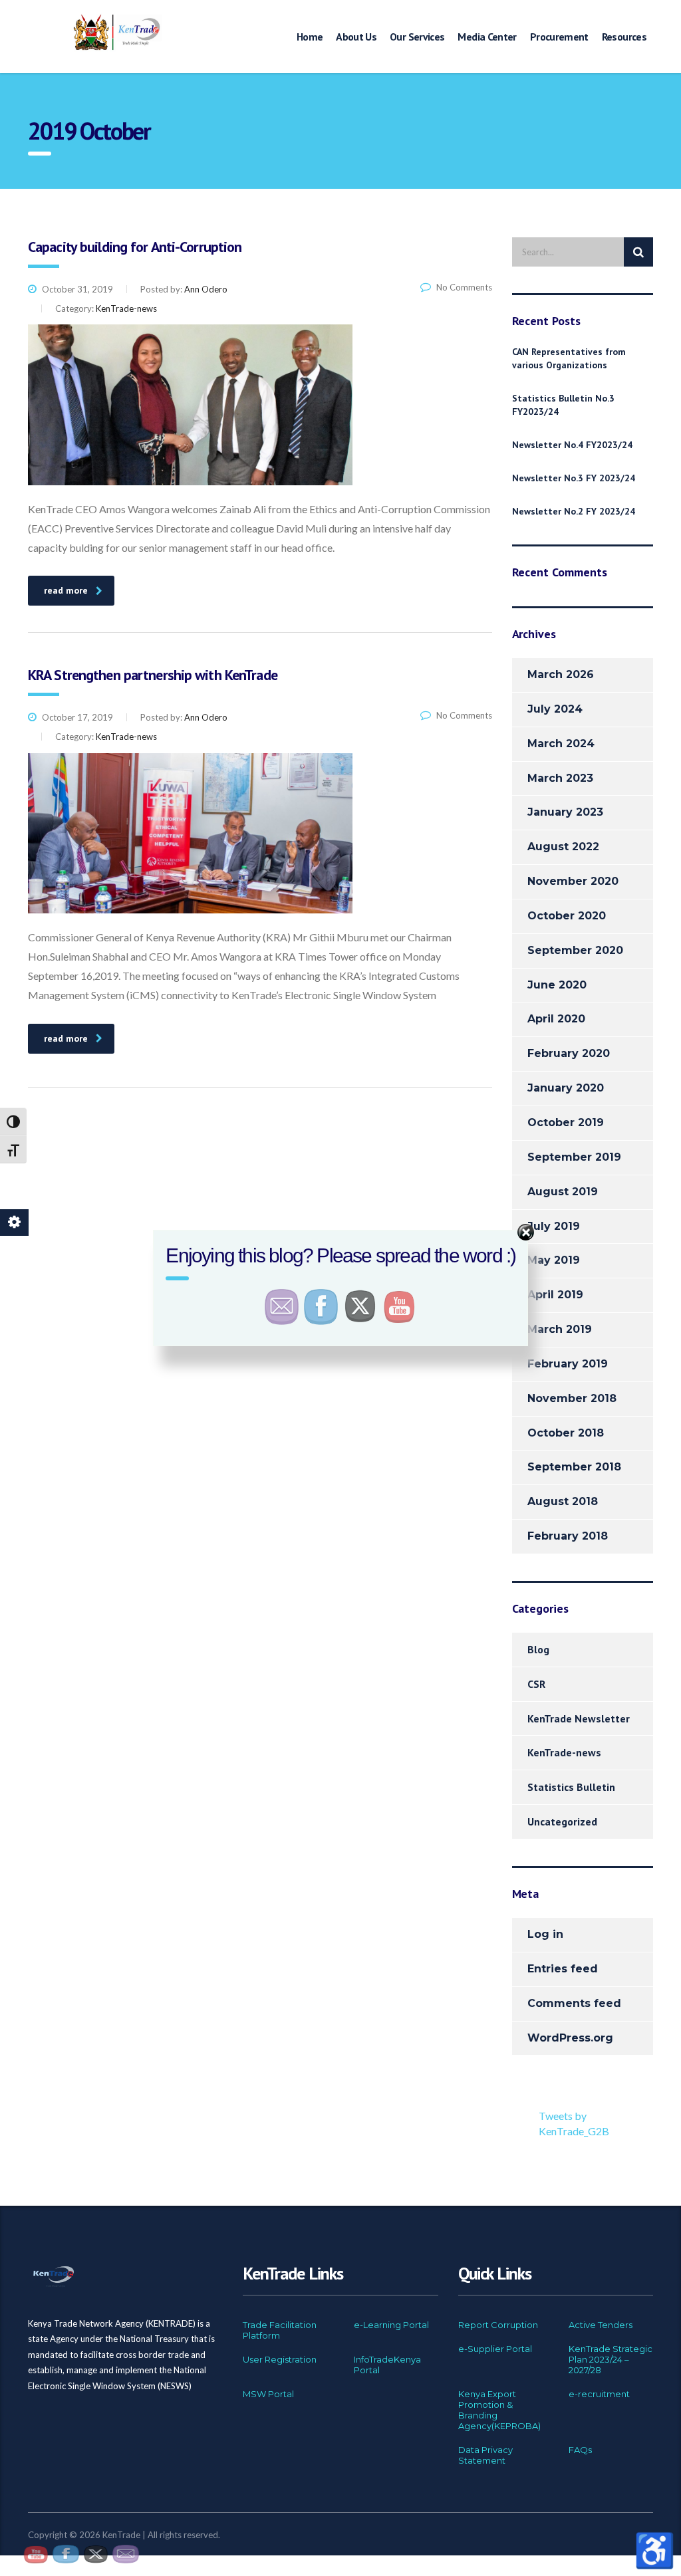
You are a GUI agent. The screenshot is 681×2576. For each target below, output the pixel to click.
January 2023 (565, 812)
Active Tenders (601, 2325)
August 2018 (563, 1501)
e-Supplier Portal (495, 2349)
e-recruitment (599, 2394)
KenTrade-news (564, 1752)
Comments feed (574, 2003)
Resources (624, 37)
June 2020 (557, 985)
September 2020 (575, 950)
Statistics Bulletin (571, 1787)
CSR (536, 1684)
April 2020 (556, 1019)
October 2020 (567, 916)
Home (310, 37)
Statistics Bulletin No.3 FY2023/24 (563, 405)
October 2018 (566, 1433)
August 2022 (563, 847)
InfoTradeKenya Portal (387, 2365)
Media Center (487, 37)
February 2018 (568, 1536)
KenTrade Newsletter (579, 1718)
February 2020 (569, 1053)
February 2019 (568, 1364)
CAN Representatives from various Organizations (569, 358)
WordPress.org (570, 2038)
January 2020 (566, 1088)
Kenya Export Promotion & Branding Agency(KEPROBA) (499, 2410)
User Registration (280, 2359)
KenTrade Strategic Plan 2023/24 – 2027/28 (611, 2359)
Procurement (559, 37)
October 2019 (566, 1122)
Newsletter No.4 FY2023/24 (572, 445)
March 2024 (561, 744)
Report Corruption (498, 2325)
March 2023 (560, 778)
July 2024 (555, 709)
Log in (545, 1934)
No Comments (461, 287)
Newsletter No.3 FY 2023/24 (574, 478)
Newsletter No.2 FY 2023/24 (574, 511)
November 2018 (572, 1398)
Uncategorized (562, 1821)
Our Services (417, 37)
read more (66, 590)
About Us (356, 37)
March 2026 (561, 674)
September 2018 (574, 1467)
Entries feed (563, 1969)
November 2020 (573, 881)
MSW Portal (268, 2394)
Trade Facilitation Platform (280, 2330)
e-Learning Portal (391, 2325)
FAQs (580, 2450)
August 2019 (563, 1192)
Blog (538, 1649)
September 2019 (574, 1157)
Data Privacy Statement (485, 2455)
